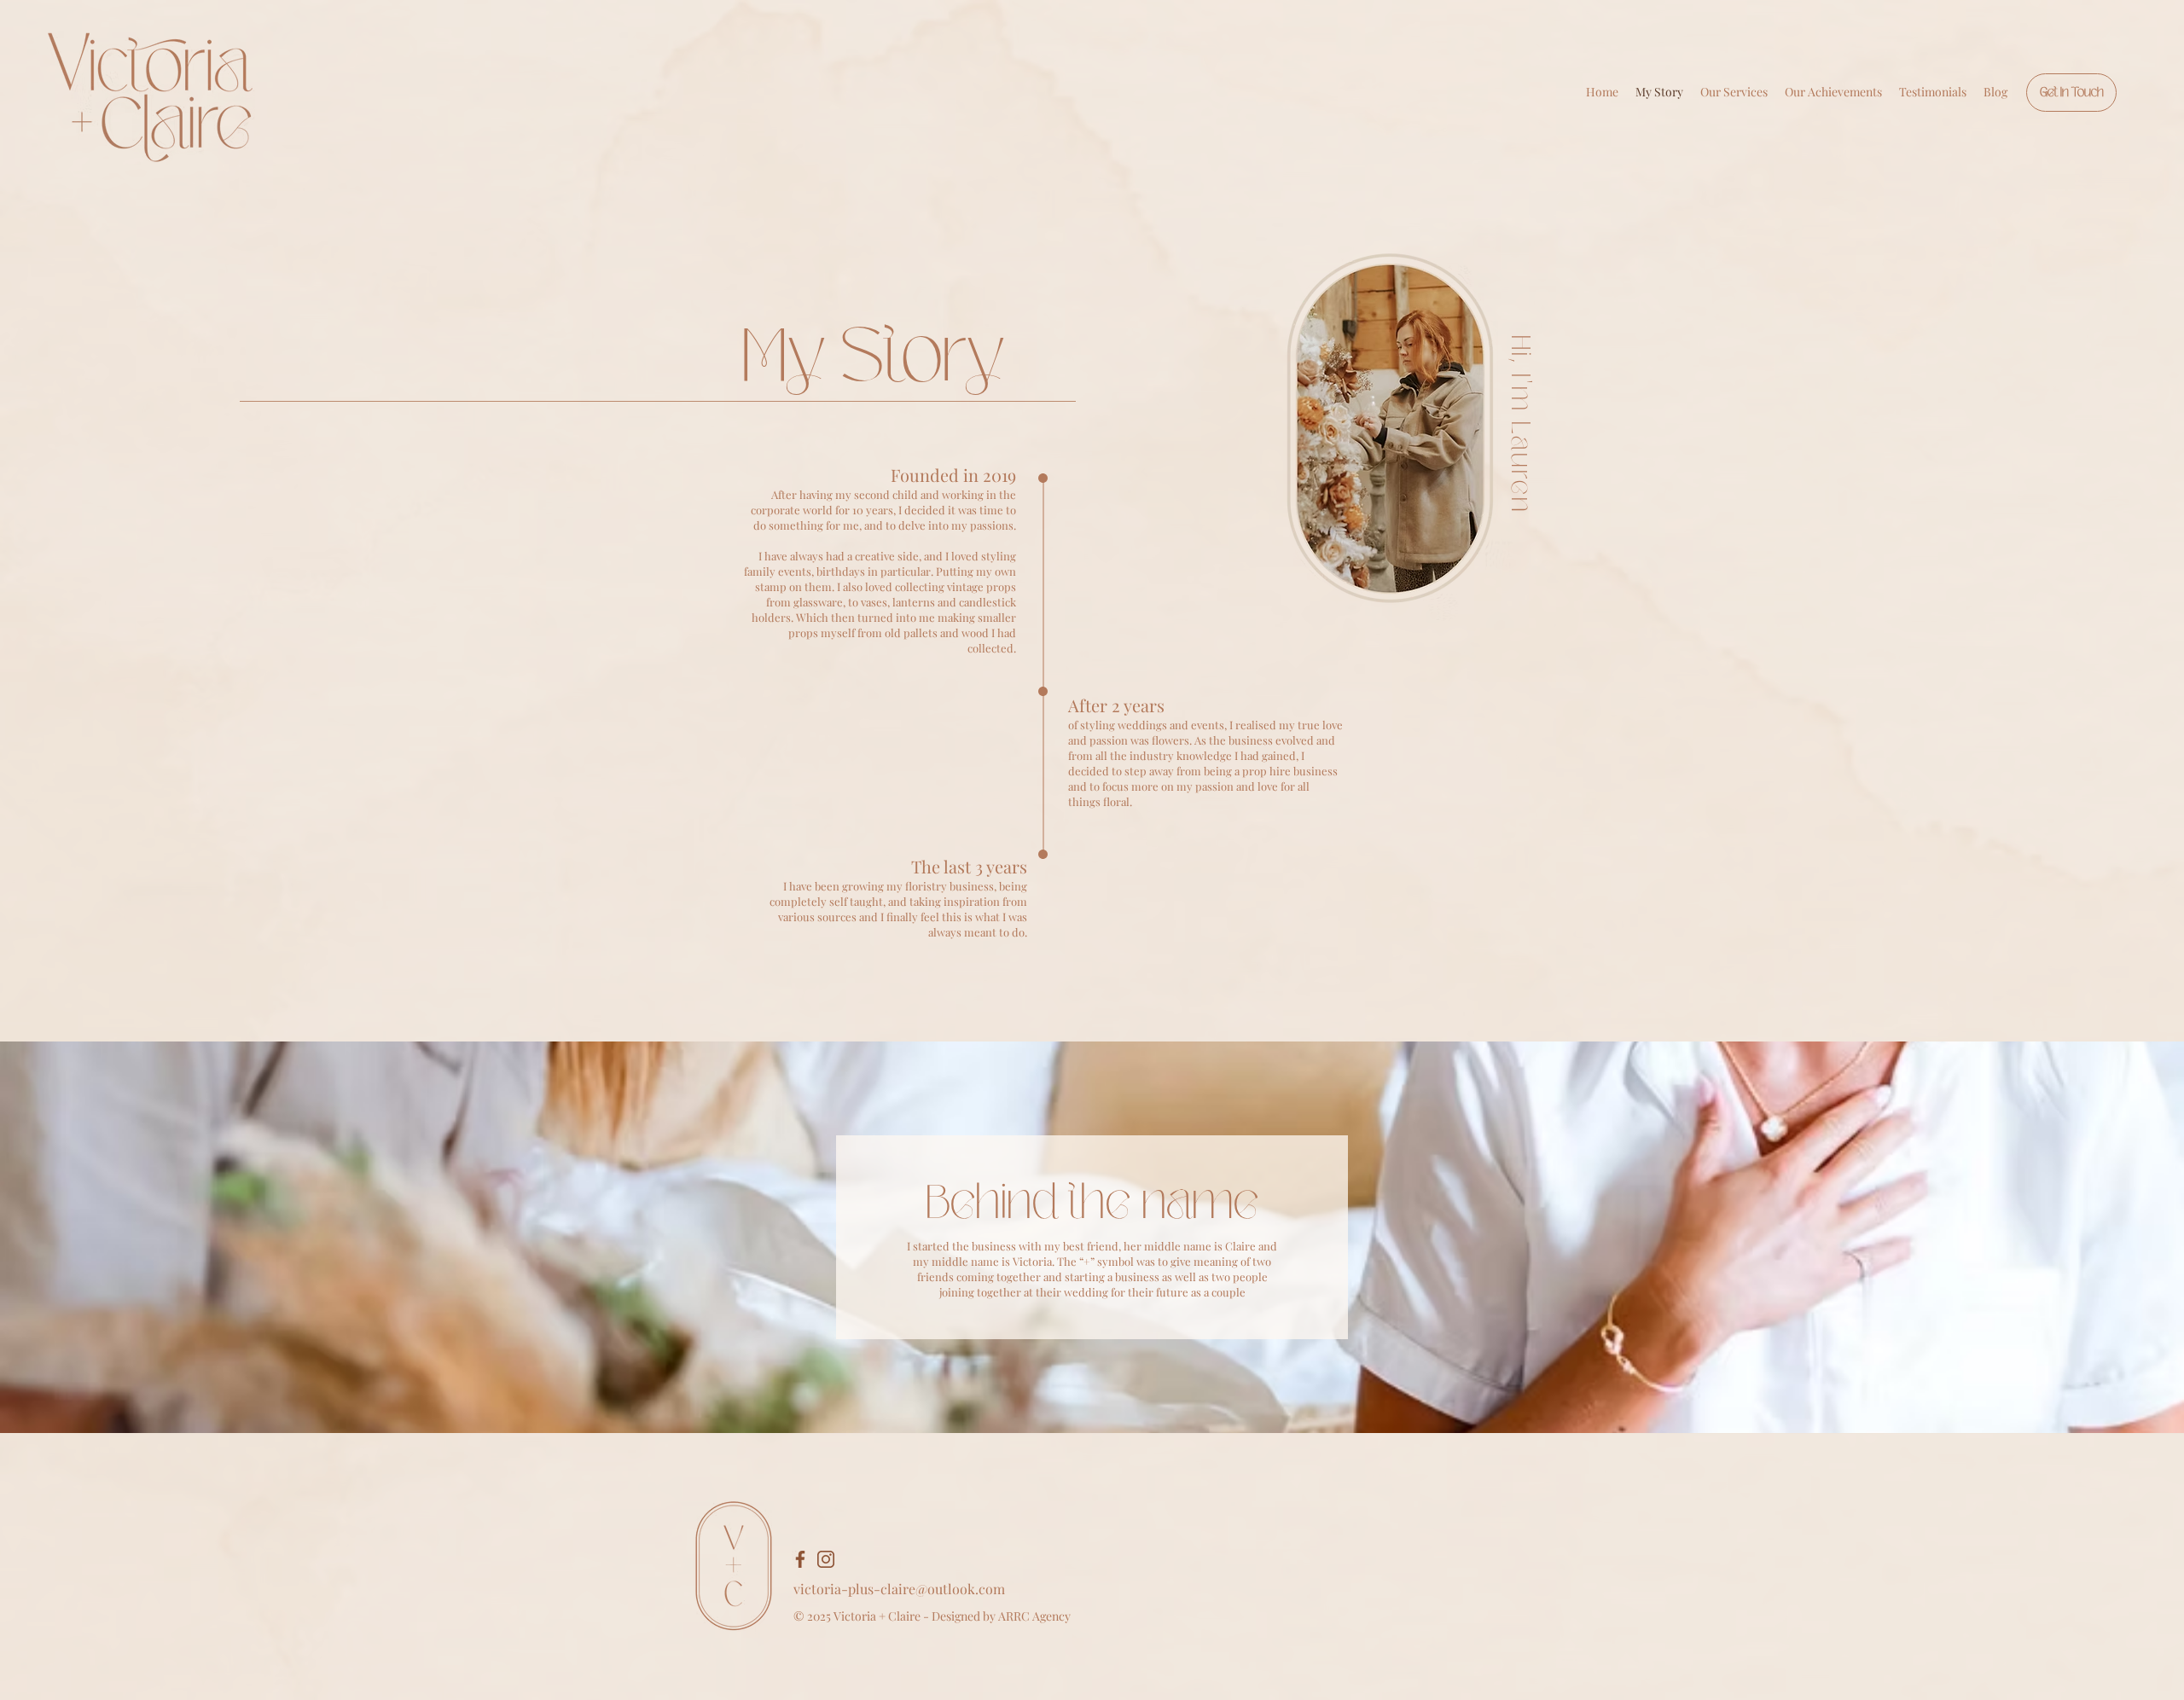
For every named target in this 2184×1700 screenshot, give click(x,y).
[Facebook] (800, 1559)
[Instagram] (826, 1559)
